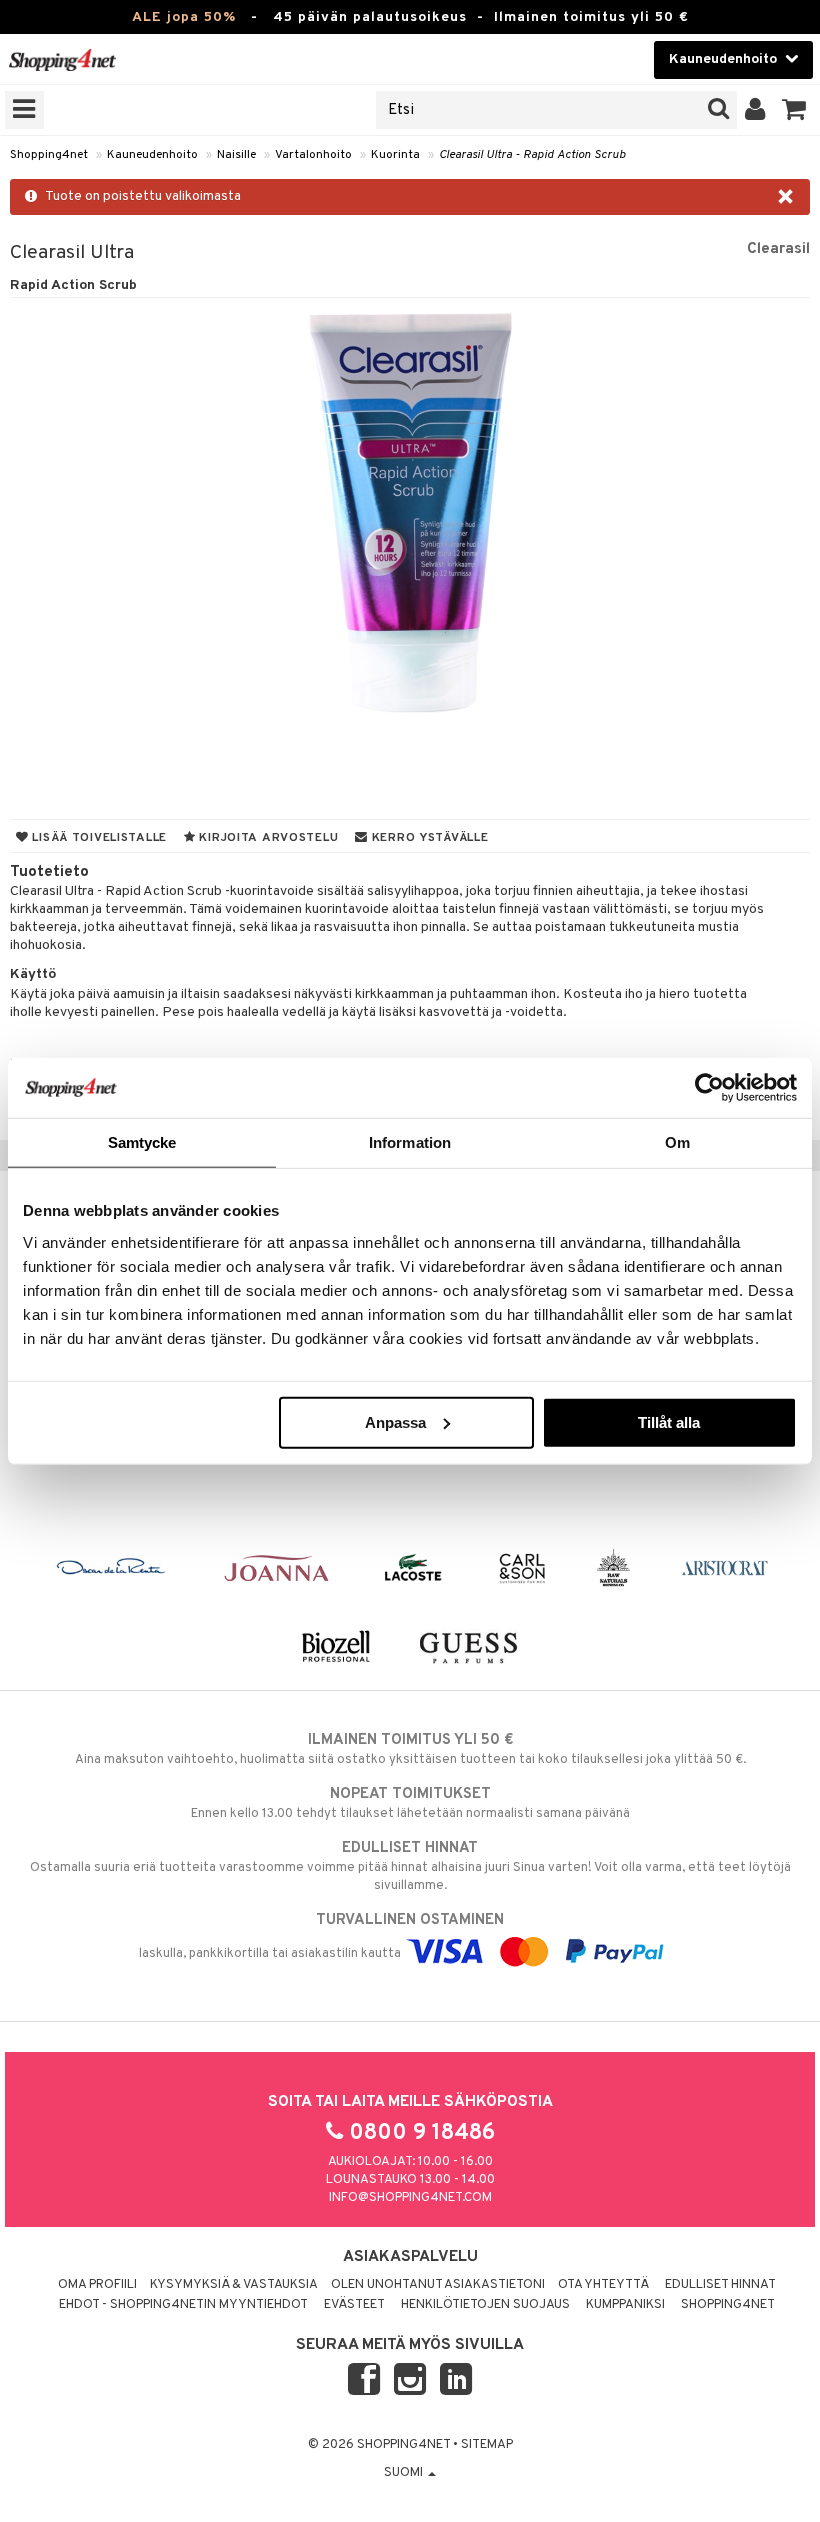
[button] (794, 110)
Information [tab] (410, 1142)
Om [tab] (677, 1142)
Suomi (405, 2473)
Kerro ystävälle (428, 838)
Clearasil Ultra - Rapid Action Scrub (532, 155)
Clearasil (778, 249)
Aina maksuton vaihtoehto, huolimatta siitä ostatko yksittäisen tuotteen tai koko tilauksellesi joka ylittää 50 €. (410, 1749)
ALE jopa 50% (184, 17)
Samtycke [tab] (142, 1142)
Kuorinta (395, 155)
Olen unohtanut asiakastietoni (438, 2285)
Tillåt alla (669, 1421)
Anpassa (395, 1421)
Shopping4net (49, 155)
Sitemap (487, 2445)
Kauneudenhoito (152, 155)
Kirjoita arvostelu (267, 838)
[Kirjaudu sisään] (755, 110)
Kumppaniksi (625, 2305)
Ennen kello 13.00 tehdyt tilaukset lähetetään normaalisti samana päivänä (410, 1803)
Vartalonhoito (313, 155)
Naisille (236, 155)
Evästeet (354, 2305)
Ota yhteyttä (603, 2285)
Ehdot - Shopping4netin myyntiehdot (183, 2305)
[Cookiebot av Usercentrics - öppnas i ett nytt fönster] (709, 1088)
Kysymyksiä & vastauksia (234, 2285)
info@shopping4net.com (410, 2198)
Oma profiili (97, 2285)
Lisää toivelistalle (98, 838)
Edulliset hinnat (720, 2285)
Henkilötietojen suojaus (485, 2305)
